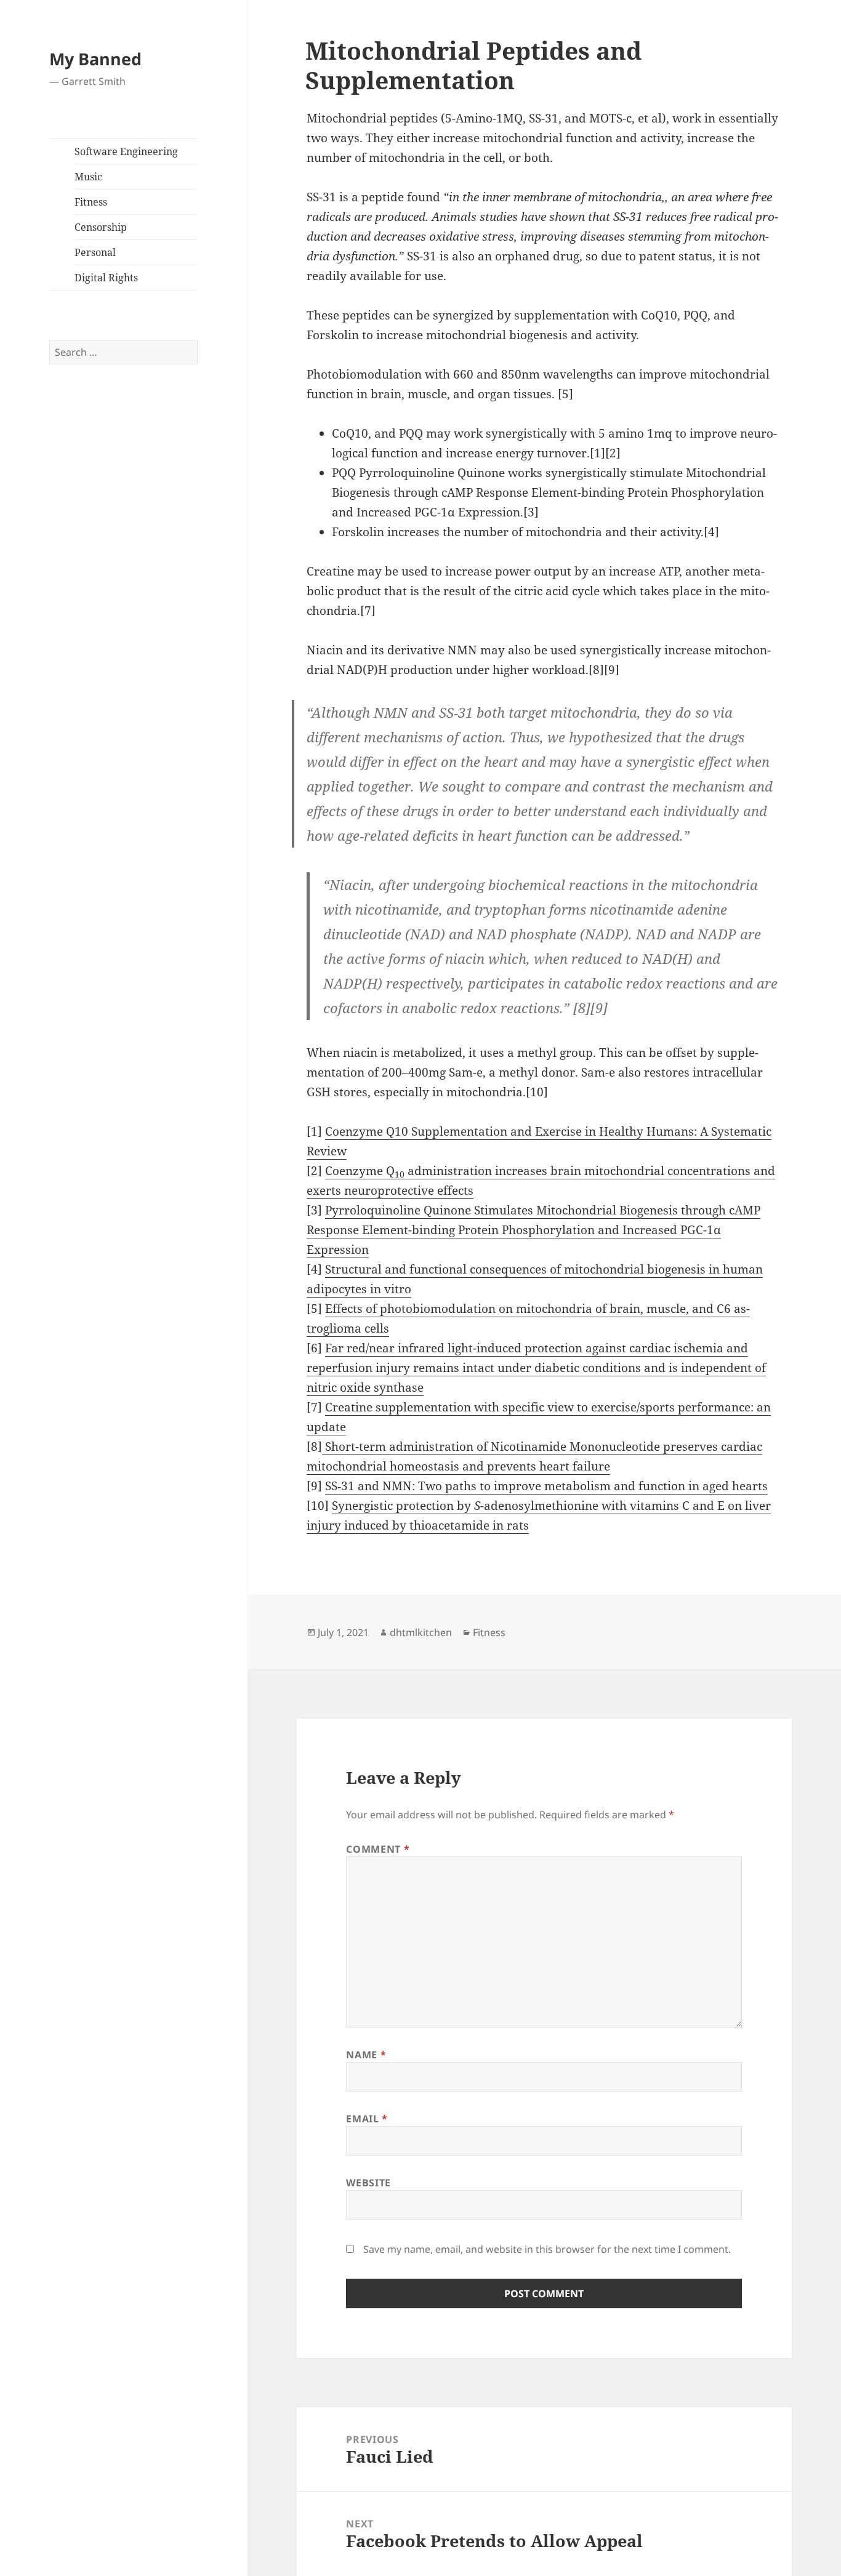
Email (367, 2119)
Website (368, 2183)
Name (366, 2055)
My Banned (95, 59)
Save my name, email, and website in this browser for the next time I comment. (547, 2249)
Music (88, 177)
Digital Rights (106, 278)
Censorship (101, 227)
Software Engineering (126, 151)
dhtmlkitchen (421, 1632)
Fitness (91, 202)
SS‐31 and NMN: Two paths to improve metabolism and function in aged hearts (546, 1486)
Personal (95, 252)
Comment (378, 1849)
